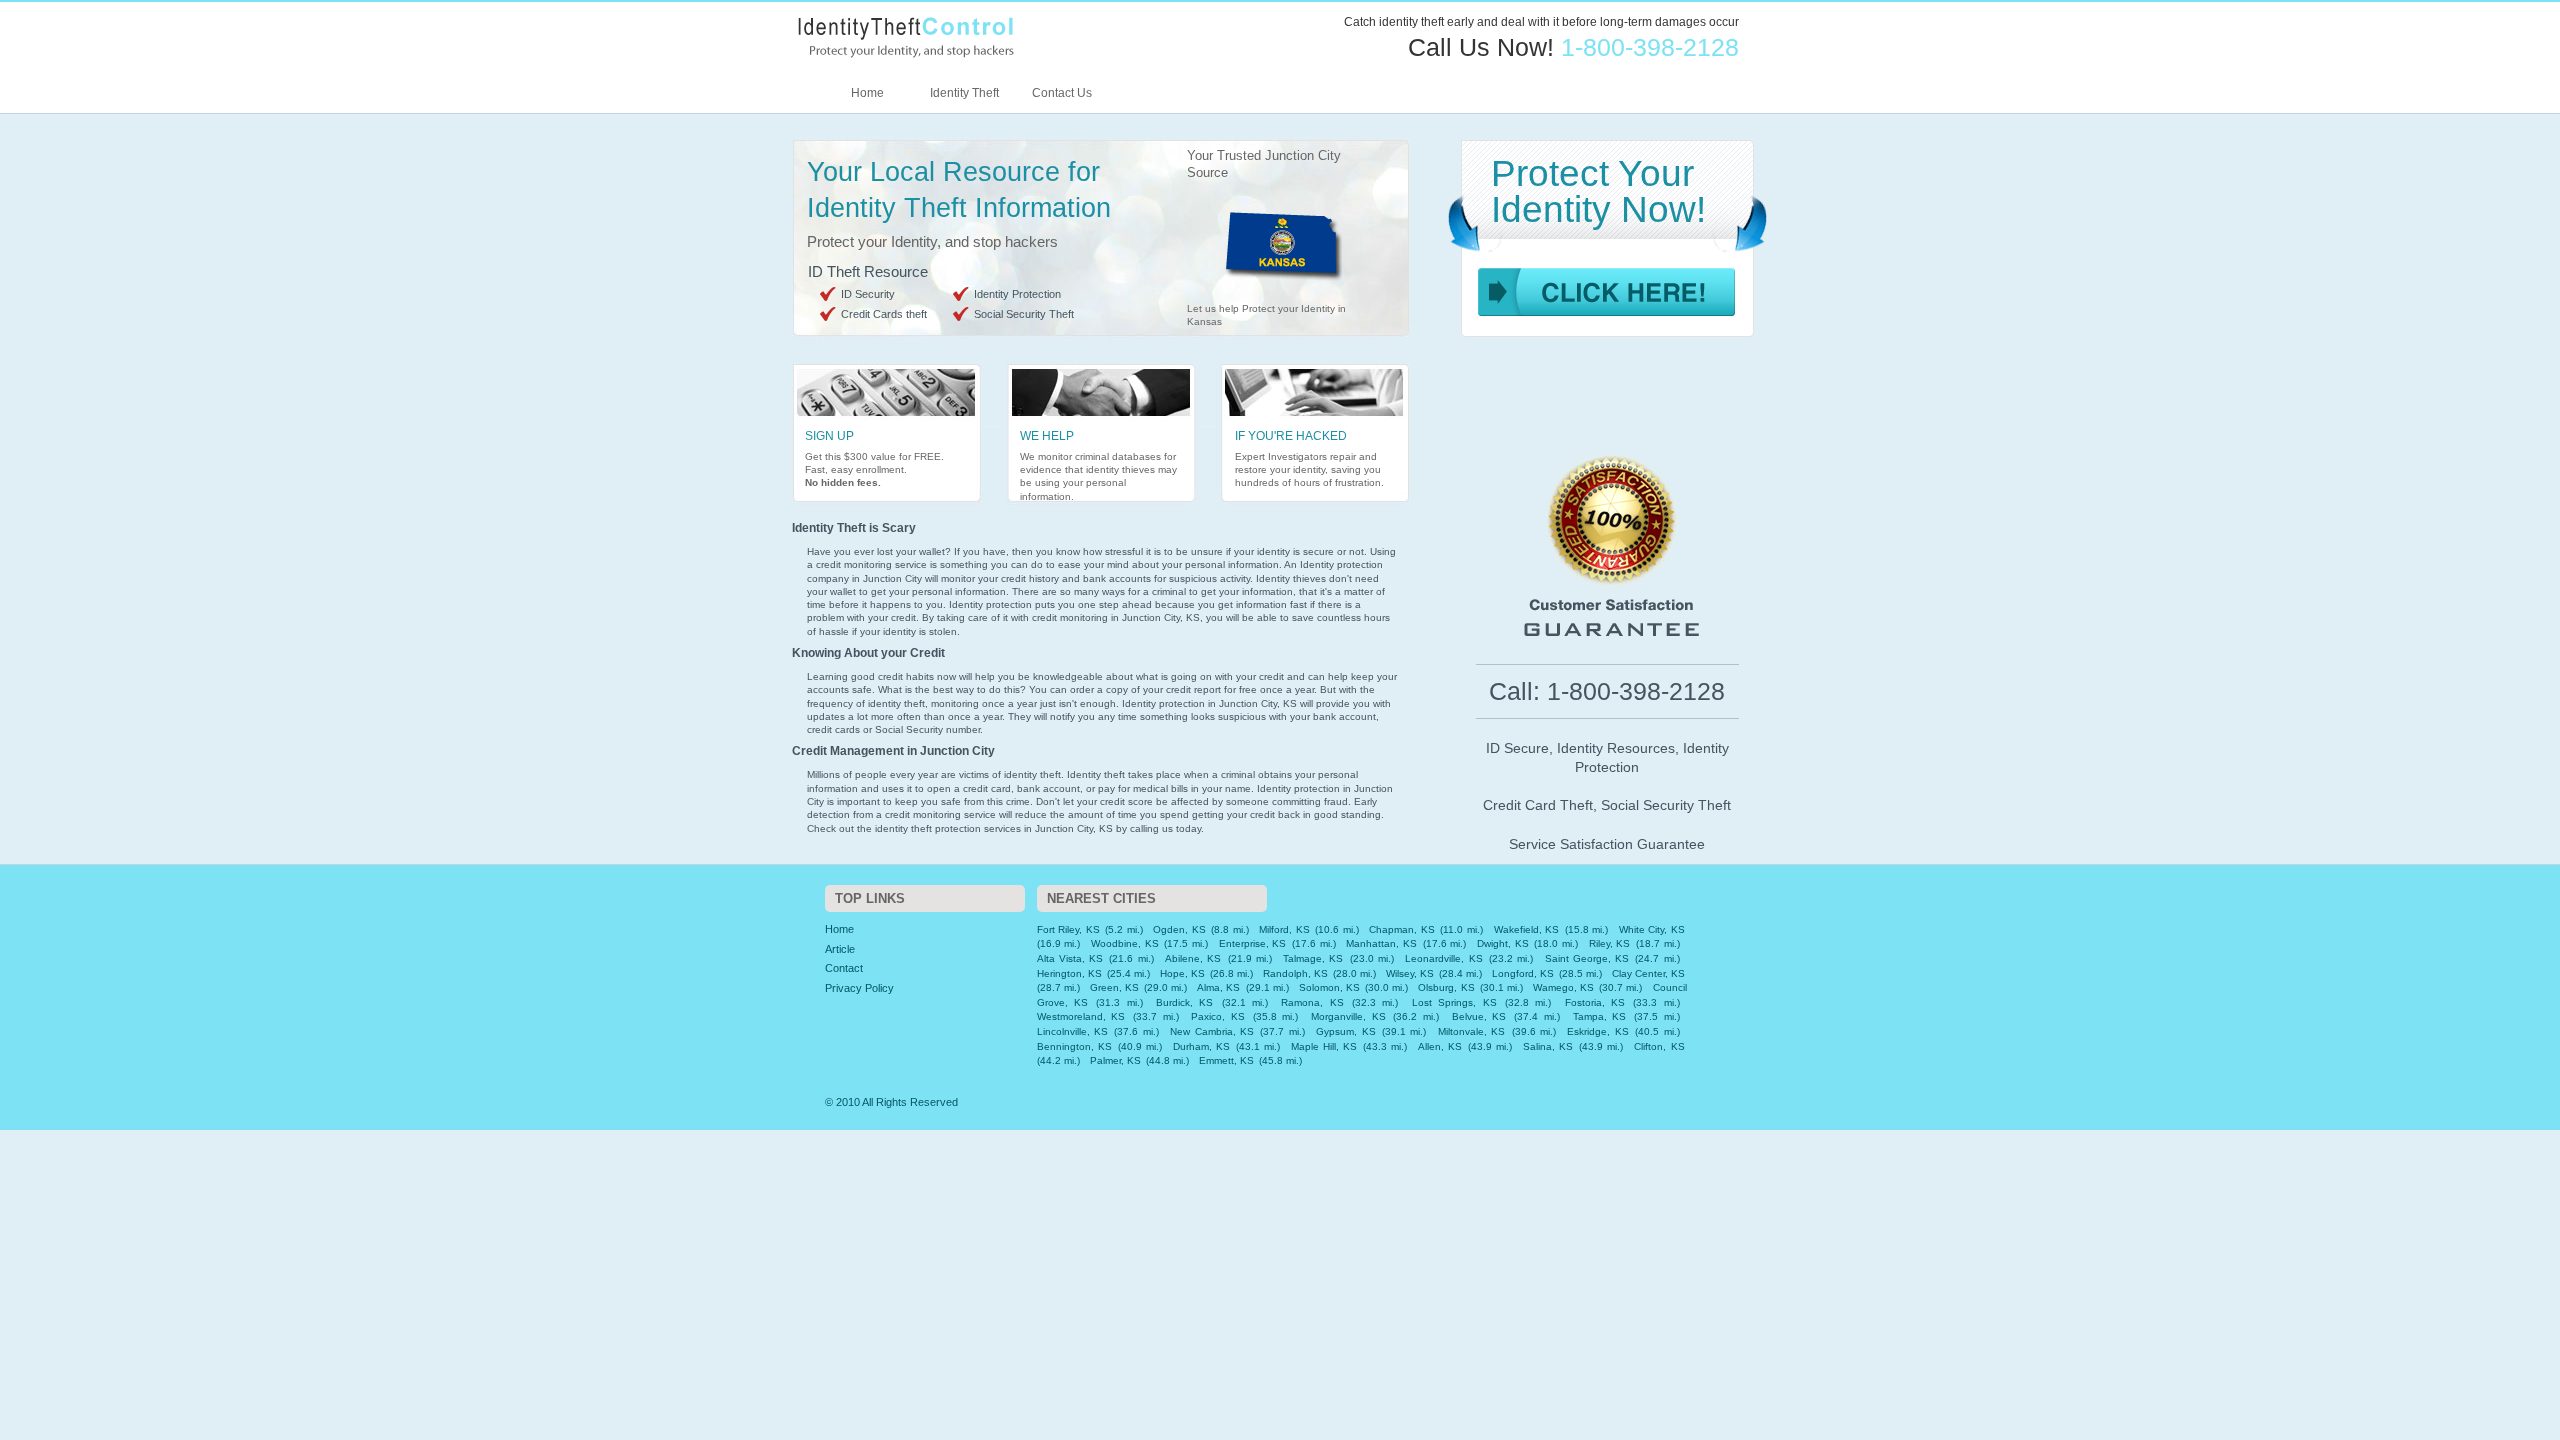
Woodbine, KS (1125, 943)
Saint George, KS (1587, 958)
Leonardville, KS (1443, 958)
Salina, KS (1548, 1046)
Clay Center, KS (1648, 973)
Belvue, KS (1479, 1016)
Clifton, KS (1659, 1046)
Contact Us (1062, 93)
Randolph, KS (1295, 973)
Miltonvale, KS (1471, 1031)
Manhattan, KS (1381, 943)
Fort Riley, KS (1068, 929)
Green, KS (1114, 987)
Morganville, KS (1348, 1016)
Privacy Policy (859, 988)
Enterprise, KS (1253, 943)
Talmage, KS (1313, 958)
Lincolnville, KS (1072, 1031)
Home (867, 93)
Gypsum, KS (1345, 1031)
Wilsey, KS (1410, 973)
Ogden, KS (1179, 929)
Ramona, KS (1312, 1002)
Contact (844, 968)
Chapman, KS (1402, 929)
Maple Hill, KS (1324, 1046)
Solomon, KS (1329, 987)
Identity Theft (964, 93)
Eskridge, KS (1597, 1031)
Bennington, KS (1074, 1046)
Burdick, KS (1184, 1002)
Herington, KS (1069, 973)
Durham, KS (1201, 1046)
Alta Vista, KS (1070, 958)
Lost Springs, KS (1454, 1002)
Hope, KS (1182, 973)
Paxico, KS (1218, 1016)
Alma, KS (1218, 987)
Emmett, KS (1226, 1060)
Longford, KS (1523, 973)
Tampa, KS (1600, 1016)
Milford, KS (1284, 929)
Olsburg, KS (1446, 987)
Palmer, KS (1115, 1060)
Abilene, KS (1193, 958)
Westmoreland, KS (1081, 1016)
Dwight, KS (1503, 943)
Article (840, 949)
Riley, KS (1610, 943)
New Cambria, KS (1212, 1031)
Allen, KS (1440, 1046)
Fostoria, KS (1595, 1002)
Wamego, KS (1563, 987)
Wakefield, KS (1527, 929)
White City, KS (1652, 929)
